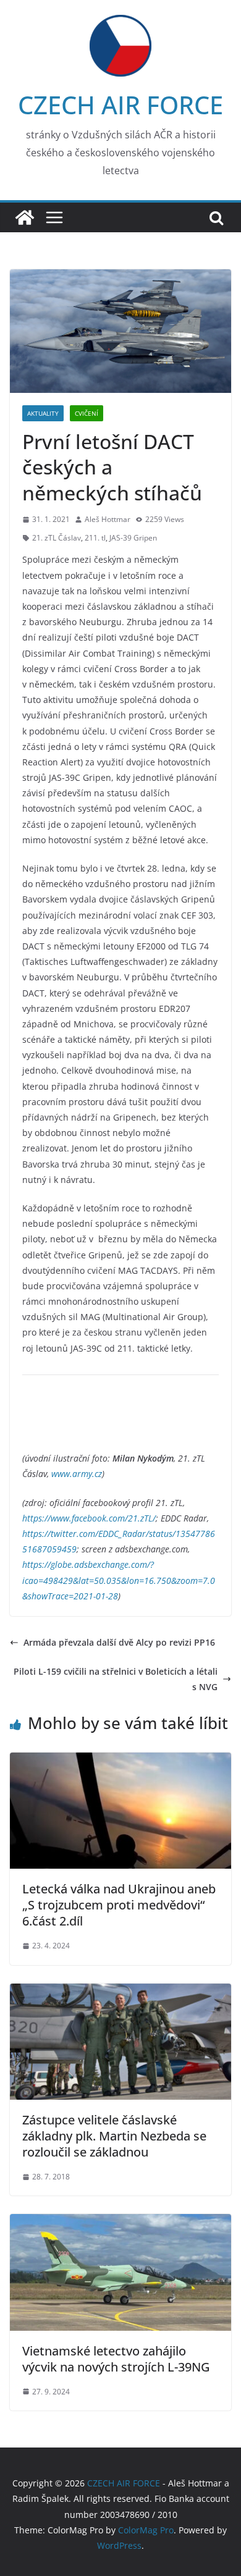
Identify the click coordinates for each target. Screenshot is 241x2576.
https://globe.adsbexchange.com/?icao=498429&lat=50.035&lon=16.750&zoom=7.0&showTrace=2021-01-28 (119, 1580)
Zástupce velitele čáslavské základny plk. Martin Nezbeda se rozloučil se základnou (114, 2136)
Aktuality (43, 413)
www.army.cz (77, 1474)
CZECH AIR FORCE (120, 105)
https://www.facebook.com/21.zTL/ (89, 1518)
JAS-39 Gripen (133, 538)
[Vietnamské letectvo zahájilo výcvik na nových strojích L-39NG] (120, 2222)
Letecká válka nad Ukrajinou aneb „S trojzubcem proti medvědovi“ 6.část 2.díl (119, 1905)
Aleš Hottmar (108, 519)
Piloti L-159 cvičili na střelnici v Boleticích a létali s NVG (116, 1679)
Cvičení (87, 413)
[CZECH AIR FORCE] (25, 217)
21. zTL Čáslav (57, 538)
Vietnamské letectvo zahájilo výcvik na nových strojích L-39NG (116, 2359)
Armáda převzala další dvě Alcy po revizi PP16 (119, 1642)
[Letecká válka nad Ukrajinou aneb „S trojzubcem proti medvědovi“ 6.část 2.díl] (120, 1760)
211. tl (95, 538)
